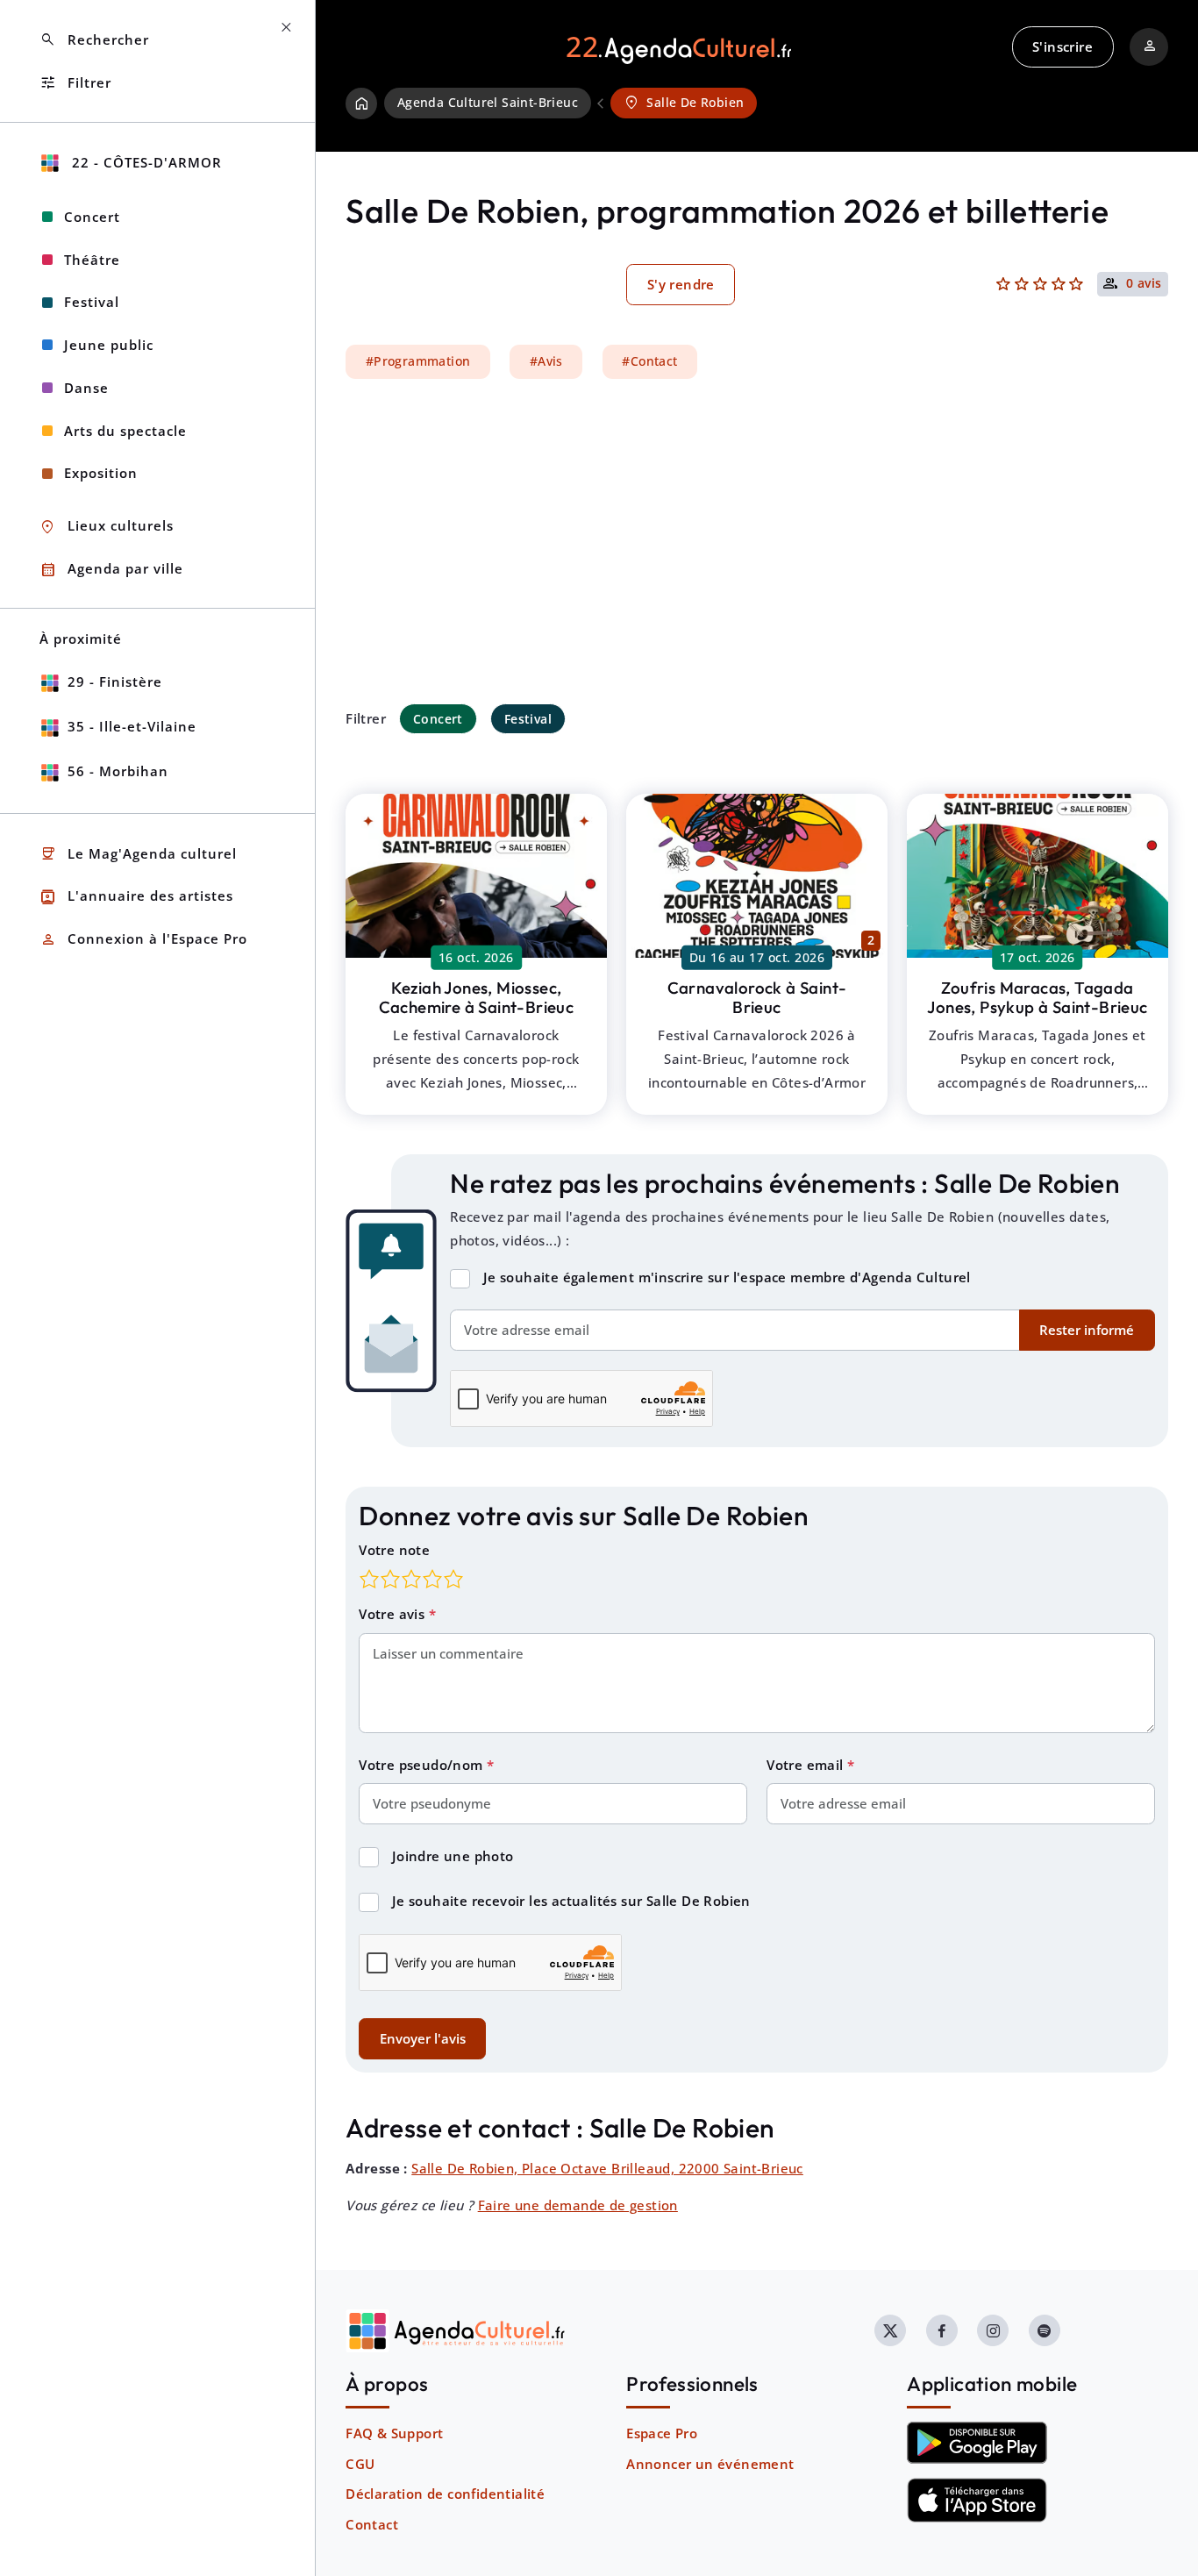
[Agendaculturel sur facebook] (942, 2330)
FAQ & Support (394, 2433)
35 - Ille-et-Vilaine (132, 726)
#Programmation (418, 361)
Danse (86, 388)
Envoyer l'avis (423, 2038)
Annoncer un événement (710, 2464)
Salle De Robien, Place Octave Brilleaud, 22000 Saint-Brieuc (607, 2168)
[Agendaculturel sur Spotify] (1045, 2330)
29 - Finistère (115, 681)
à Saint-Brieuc (477, 998)
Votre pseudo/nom (423, 1765)
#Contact (649, 361)
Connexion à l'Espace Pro (143, 940)
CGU (360, 2464)
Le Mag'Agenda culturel (138, 854)
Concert (438, 719)
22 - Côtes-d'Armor (145, 162)
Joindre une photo (453, 1856)
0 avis (1144, 284)
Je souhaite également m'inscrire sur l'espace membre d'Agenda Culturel (727, 1277)
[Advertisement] (757, 541)
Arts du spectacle (125, 431)
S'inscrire (1063, 46)
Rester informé (1087, 1330)
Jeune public (109, 345)
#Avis (546, 361)
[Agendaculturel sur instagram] (993, 2330)
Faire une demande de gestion (578, 2205)
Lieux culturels (107, 527)
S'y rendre (681, 284)
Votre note (394, 1550)
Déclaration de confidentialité (445, 2494)
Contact (372, 2524)
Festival (528, 719)
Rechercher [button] (94, 40)
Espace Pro (662, 2433)
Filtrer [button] (75, 83)
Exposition (101, 473)
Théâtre (92, 260)
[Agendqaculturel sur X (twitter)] (890, 2330)
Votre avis (393, 1614)
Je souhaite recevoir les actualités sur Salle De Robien (571, 1901)
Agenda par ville (111, 570)
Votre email (807, 1765)
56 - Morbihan (118, 771)
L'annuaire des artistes (136, 897)
